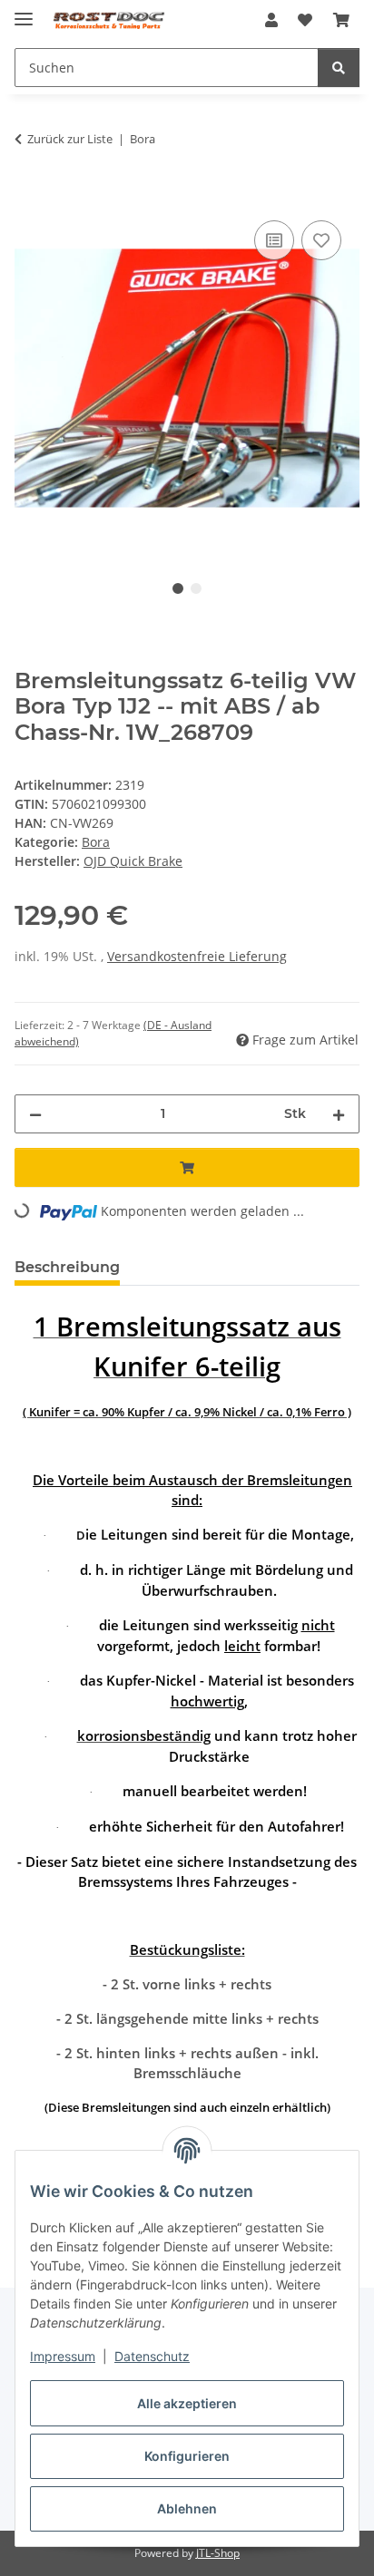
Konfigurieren (187, 2456)
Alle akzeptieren (187, 2403)
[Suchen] (339, 68)
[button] (271, 20)
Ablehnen (187, 2508)
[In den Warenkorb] (29, 196)
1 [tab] (178, 588)
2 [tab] (196, 588)
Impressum (63, 2356)
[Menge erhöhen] (339, 1114)
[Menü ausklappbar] (24, 11)
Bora (96, 842)
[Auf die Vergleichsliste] (274, 240)
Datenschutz (152, 2356)
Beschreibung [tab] (67, 1267)
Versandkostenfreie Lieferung (197, 956)
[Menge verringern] (35, 1114)
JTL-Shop (218, 2553)
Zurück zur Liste (70, 139)
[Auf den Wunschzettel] (321, 240)
